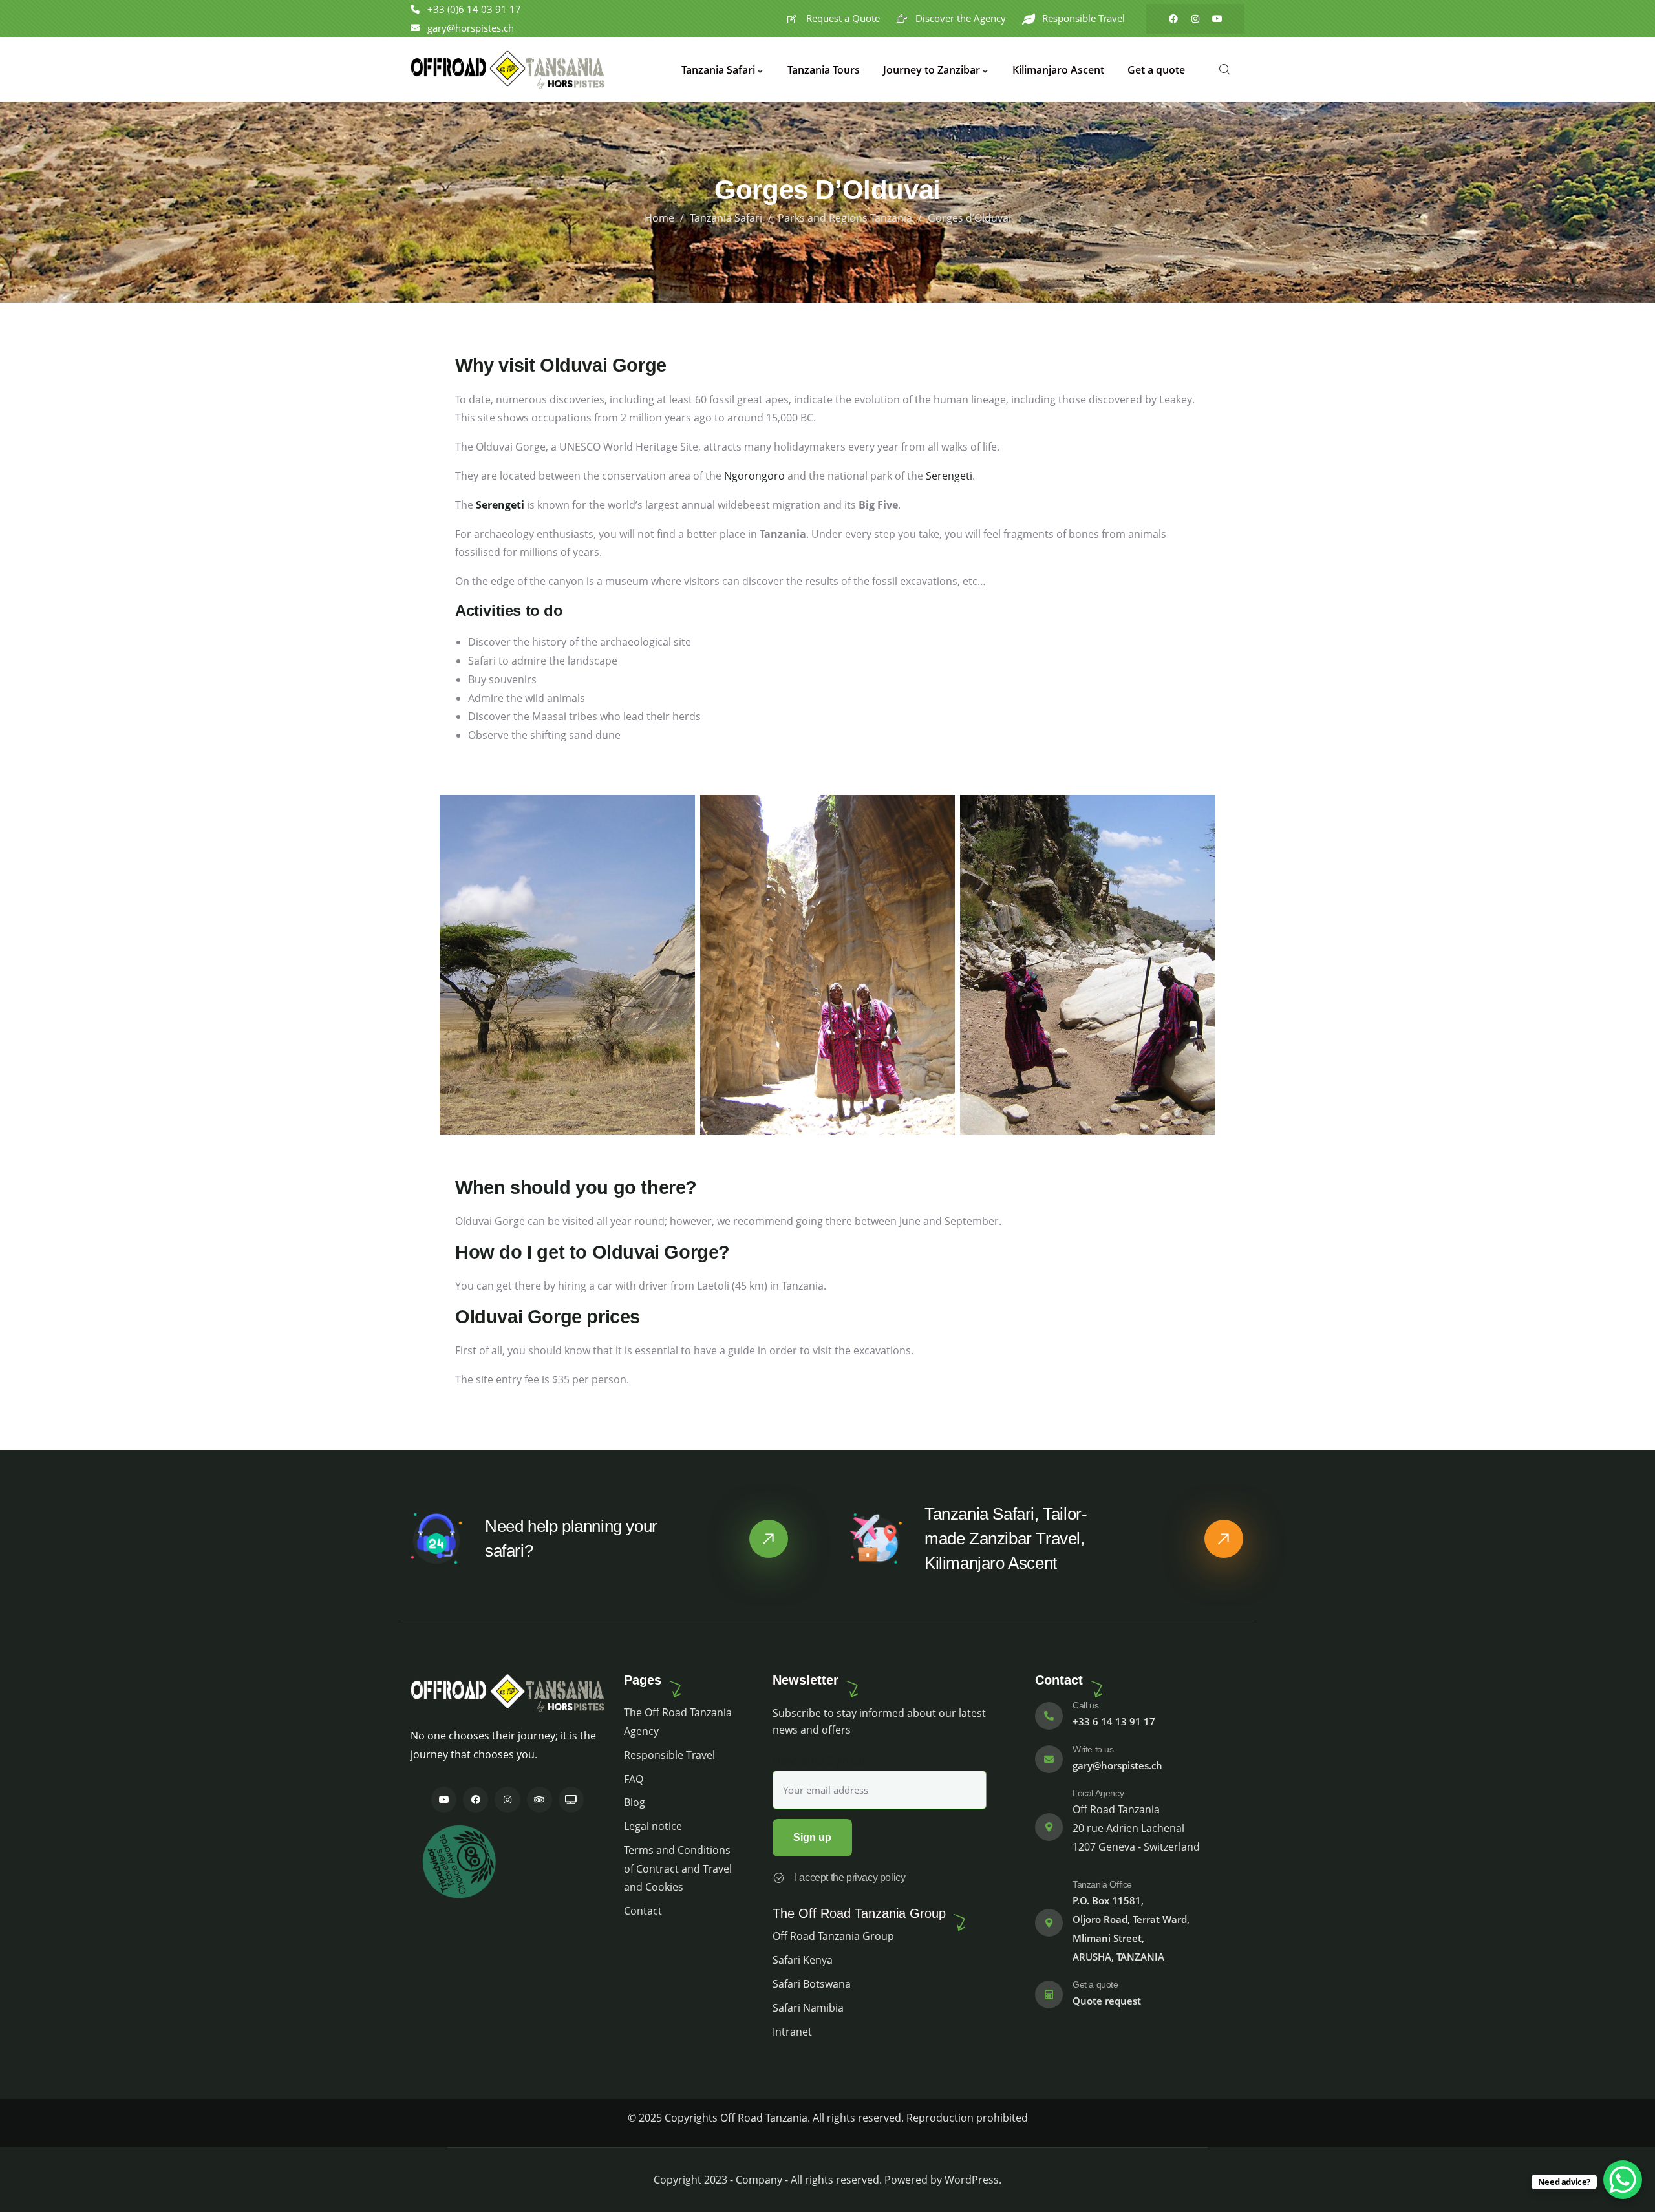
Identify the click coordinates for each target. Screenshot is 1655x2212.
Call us (1085, 1705)
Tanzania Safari (726, 218)
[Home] (507, 70)
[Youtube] (1217, 19)
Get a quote (1095, 1984)
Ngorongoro (756, 476)
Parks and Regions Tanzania (845, 218)
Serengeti (949, 476)
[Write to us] (1049, 1759)
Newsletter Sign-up (819, 1761)
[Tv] (571, 1799)
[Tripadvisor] (539, 1799)
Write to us (1093, 1749)
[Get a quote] (1049, 1994)
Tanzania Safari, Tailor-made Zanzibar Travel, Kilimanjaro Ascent (1006, 1538)
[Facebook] (1173, 19)
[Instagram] (1195, 19)
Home (659, 218)
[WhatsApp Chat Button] (1623, 2180)
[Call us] (1049, 1716)
